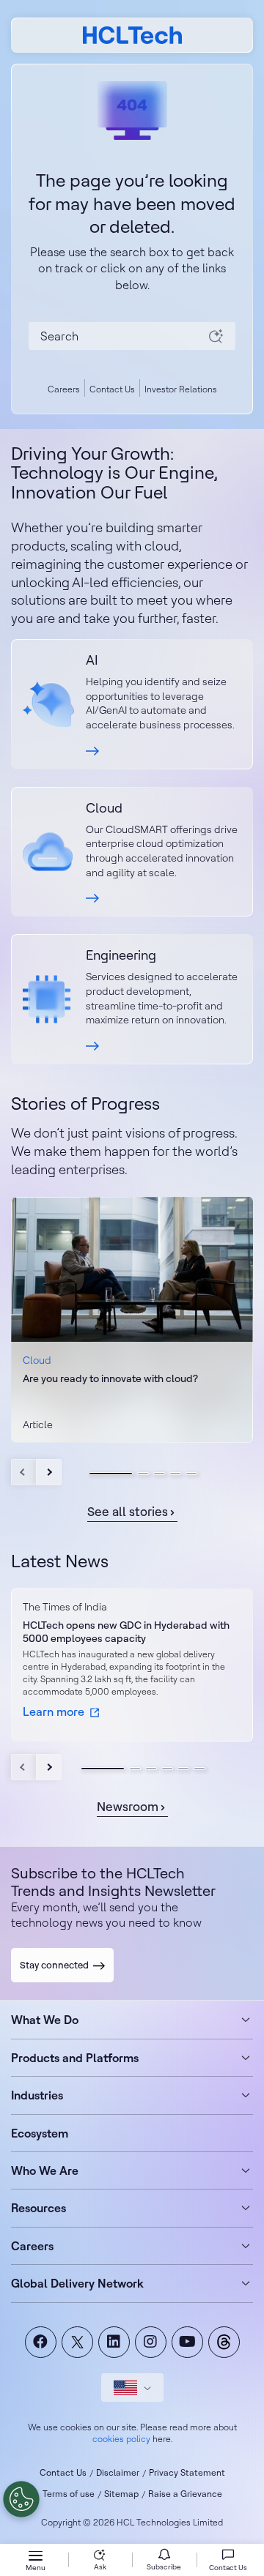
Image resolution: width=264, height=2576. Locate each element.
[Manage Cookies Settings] (21, 2499)
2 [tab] (143, 1474)
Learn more (54, 1437)
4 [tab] (175, 1474)
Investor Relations (181, 389)
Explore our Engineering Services (132, 999)
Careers (64, 389)
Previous (24, 1472)
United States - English (132, 2388)
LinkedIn (114, 2342)
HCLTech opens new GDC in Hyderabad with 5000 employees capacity (126, 1632)
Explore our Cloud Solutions (132, 852)
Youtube (187, 2342)
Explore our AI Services (132, 704)
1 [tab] (111, 1474)
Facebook (41, 2342)
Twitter (77, 2342)
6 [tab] (199, 1769)
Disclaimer (118, 2472)
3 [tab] (159, 1474)
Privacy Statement (187, 2472)
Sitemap (121, 2494)
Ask (100, 2567)
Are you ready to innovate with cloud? (110, 1378)
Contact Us (112, 389)
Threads (224, 2342)
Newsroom (128, 1806)
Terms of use (69, 2494)
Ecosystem (40, 2133)
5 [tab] (191, 1474)
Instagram (151, 2342)
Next (49, 1472)
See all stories (128, 1511)
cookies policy (121, 2439)
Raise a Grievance (185, 2494)
